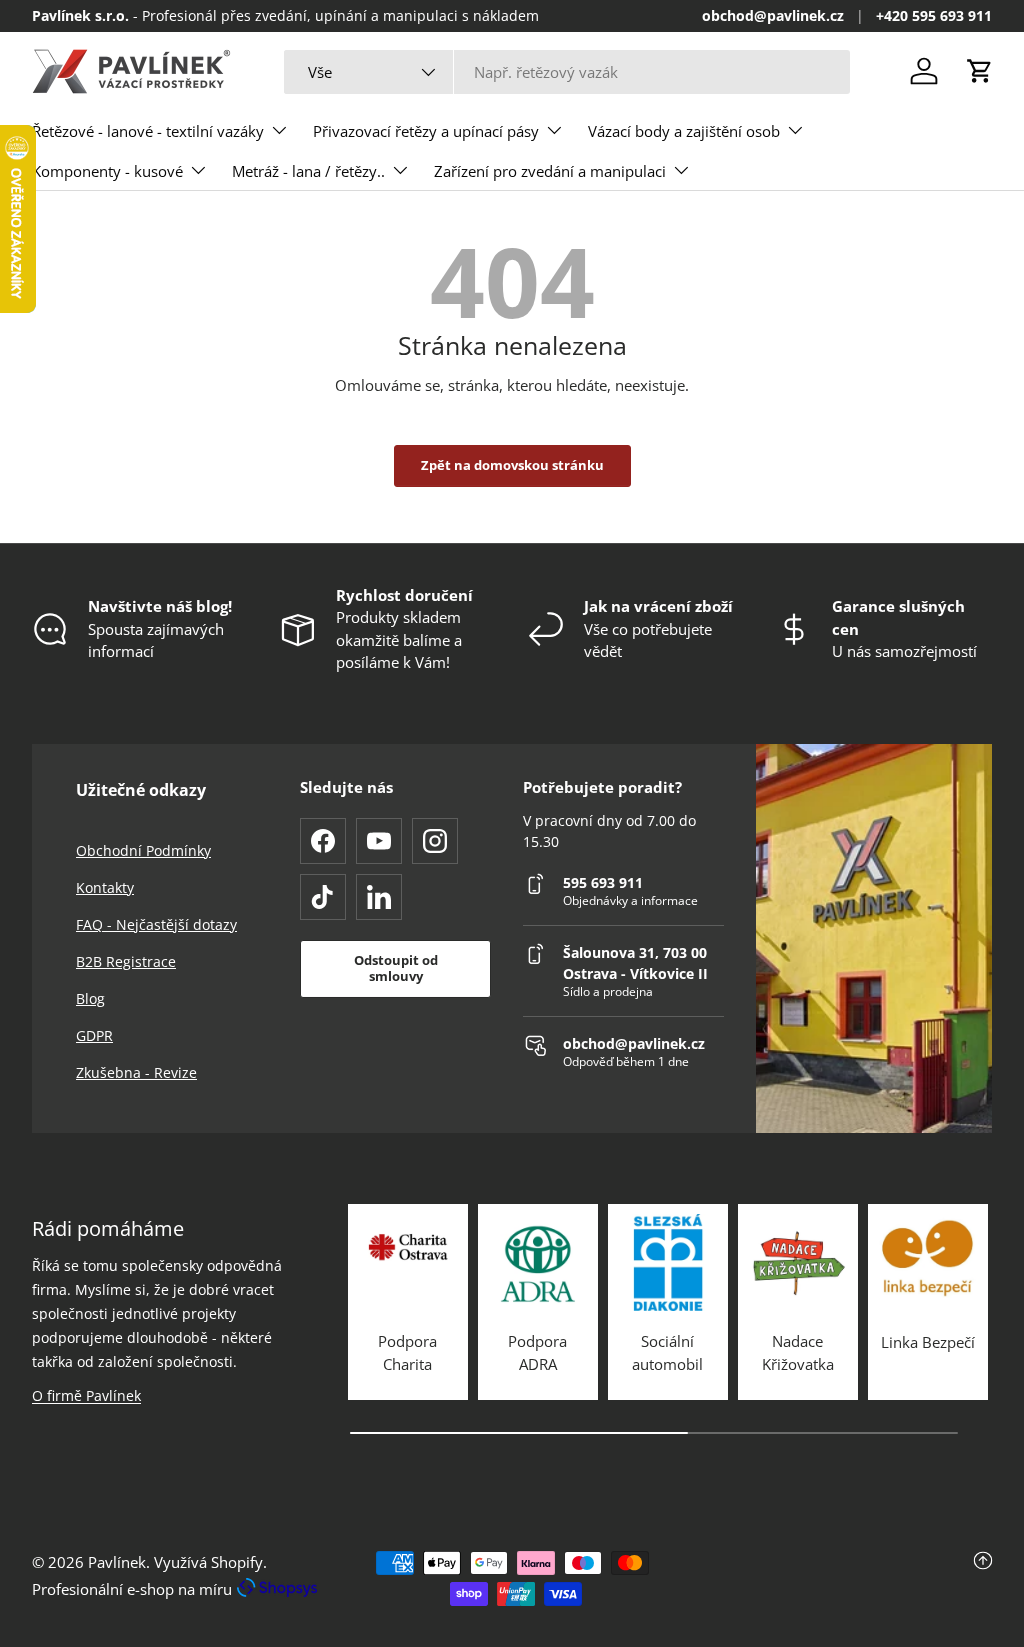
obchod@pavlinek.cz (773, 16)
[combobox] (567, 72)
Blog (90, 998)
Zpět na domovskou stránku (512, 465)
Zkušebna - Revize (136, 1072)
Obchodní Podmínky (143, 850)
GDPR (94, 1035)
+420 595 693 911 (934, 16)
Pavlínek (117, 1562)
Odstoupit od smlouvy (396, 968)
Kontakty (105, 887)
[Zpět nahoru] (832, 1578)
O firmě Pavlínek (86, 1395)
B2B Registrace (126, 961)
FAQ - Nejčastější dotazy (156, 924)
